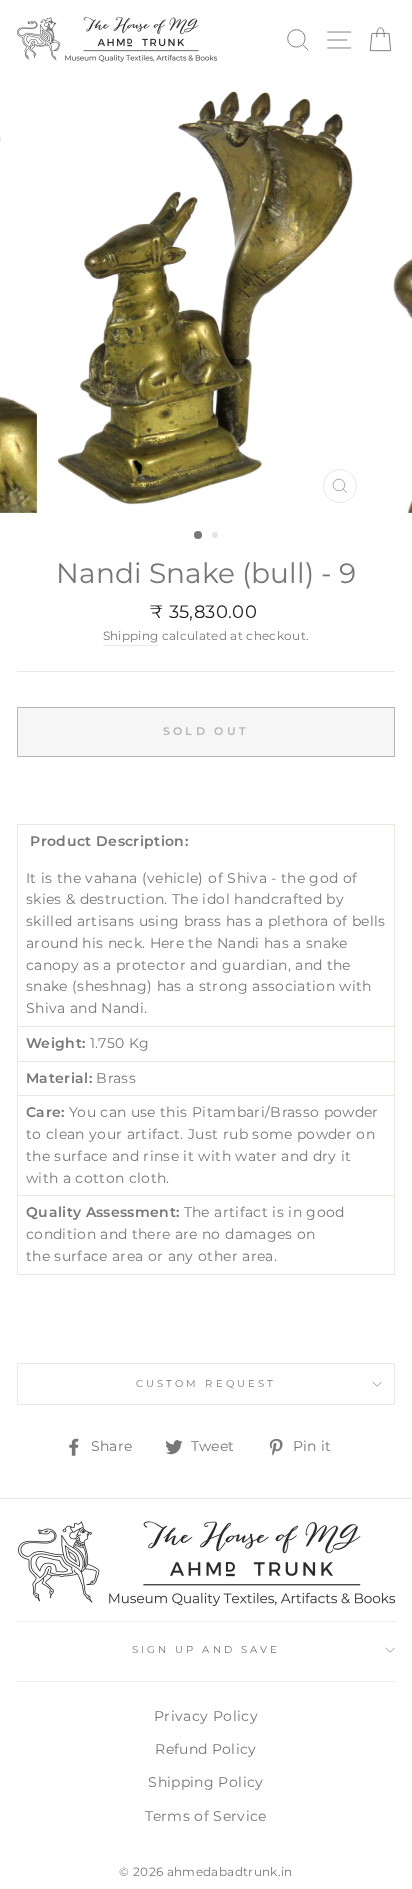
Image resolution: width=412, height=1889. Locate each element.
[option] (206, 296)
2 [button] (217, 537)
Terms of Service (205, 1816)
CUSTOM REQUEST (206, 1383)
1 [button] (199, 536)
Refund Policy (205, 1749)
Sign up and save (206, 1649)
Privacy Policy (206, 1716)
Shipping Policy (205, 1782)
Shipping (131, 636)
